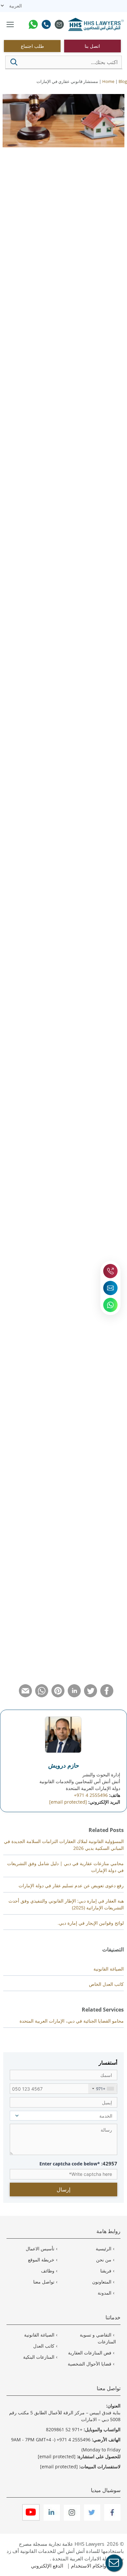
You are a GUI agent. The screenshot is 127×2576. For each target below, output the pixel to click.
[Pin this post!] (58, 1695)
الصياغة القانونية (109, 1969)
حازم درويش (64, 1765)
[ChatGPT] (11, 219)
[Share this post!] (107, 1695)
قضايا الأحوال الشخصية (90, 2364)
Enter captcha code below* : (78, 2163)
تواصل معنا (44, 2282)
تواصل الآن (99, 650)
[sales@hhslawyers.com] (59, 25)
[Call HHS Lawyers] (110, 1271)
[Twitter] (92, 2519)
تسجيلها (108, 1223)
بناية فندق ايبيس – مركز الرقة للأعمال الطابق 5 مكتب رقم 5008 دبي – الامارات (65, 2416)
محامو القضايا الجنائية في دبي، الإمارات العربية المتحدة (72, 2021)
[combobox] (103, 2089)
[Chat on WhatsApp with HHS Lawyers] (110, 1305)
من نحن (104, 2260)
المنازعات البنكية (39, 2357)
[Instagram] (71, 2519)
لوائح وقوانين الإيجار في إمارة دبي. (91, 1923)
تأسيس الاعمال (40, 2249)
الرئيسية (104, 2249)
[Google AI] (26, 219)
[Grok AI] (40, 219)
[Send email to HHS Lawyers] (110, 1288)
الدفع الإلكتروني (47, 2566)
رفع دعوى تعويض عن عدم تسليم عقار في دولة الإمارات (71, 1885)
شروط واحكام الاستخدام (96, 2566)
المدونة (105, 2293)
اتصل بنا (92, 46)
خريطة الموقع (41, 2260)
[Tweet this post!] (91, 1695)
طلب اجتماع (32, 46)
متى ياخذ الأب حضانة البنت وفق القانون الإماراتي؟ (58, 1634)
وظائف (48, 2271)
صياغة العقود (100, 804)
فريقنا (106, 2271)
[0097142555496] (46, 25)
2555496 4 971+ (74, 2440)
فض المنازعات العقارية (90, 2353)
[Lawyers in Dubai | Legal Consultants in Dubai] (96, 25)
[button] (14, 62)
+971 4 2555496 (91, 1795)
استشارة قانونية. (22, 1560)
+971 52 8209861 (64, 2429)
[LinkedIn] (51, 2519)
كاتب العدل (44, 2346)
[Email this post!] (25, 1695)
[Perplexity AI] (54, 219)
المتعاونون (102, 2282)
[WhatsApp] (33, 25)
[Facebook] (112, 2519)
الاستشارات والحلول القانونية (71, 757)
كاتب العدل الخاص (106, 1984)
